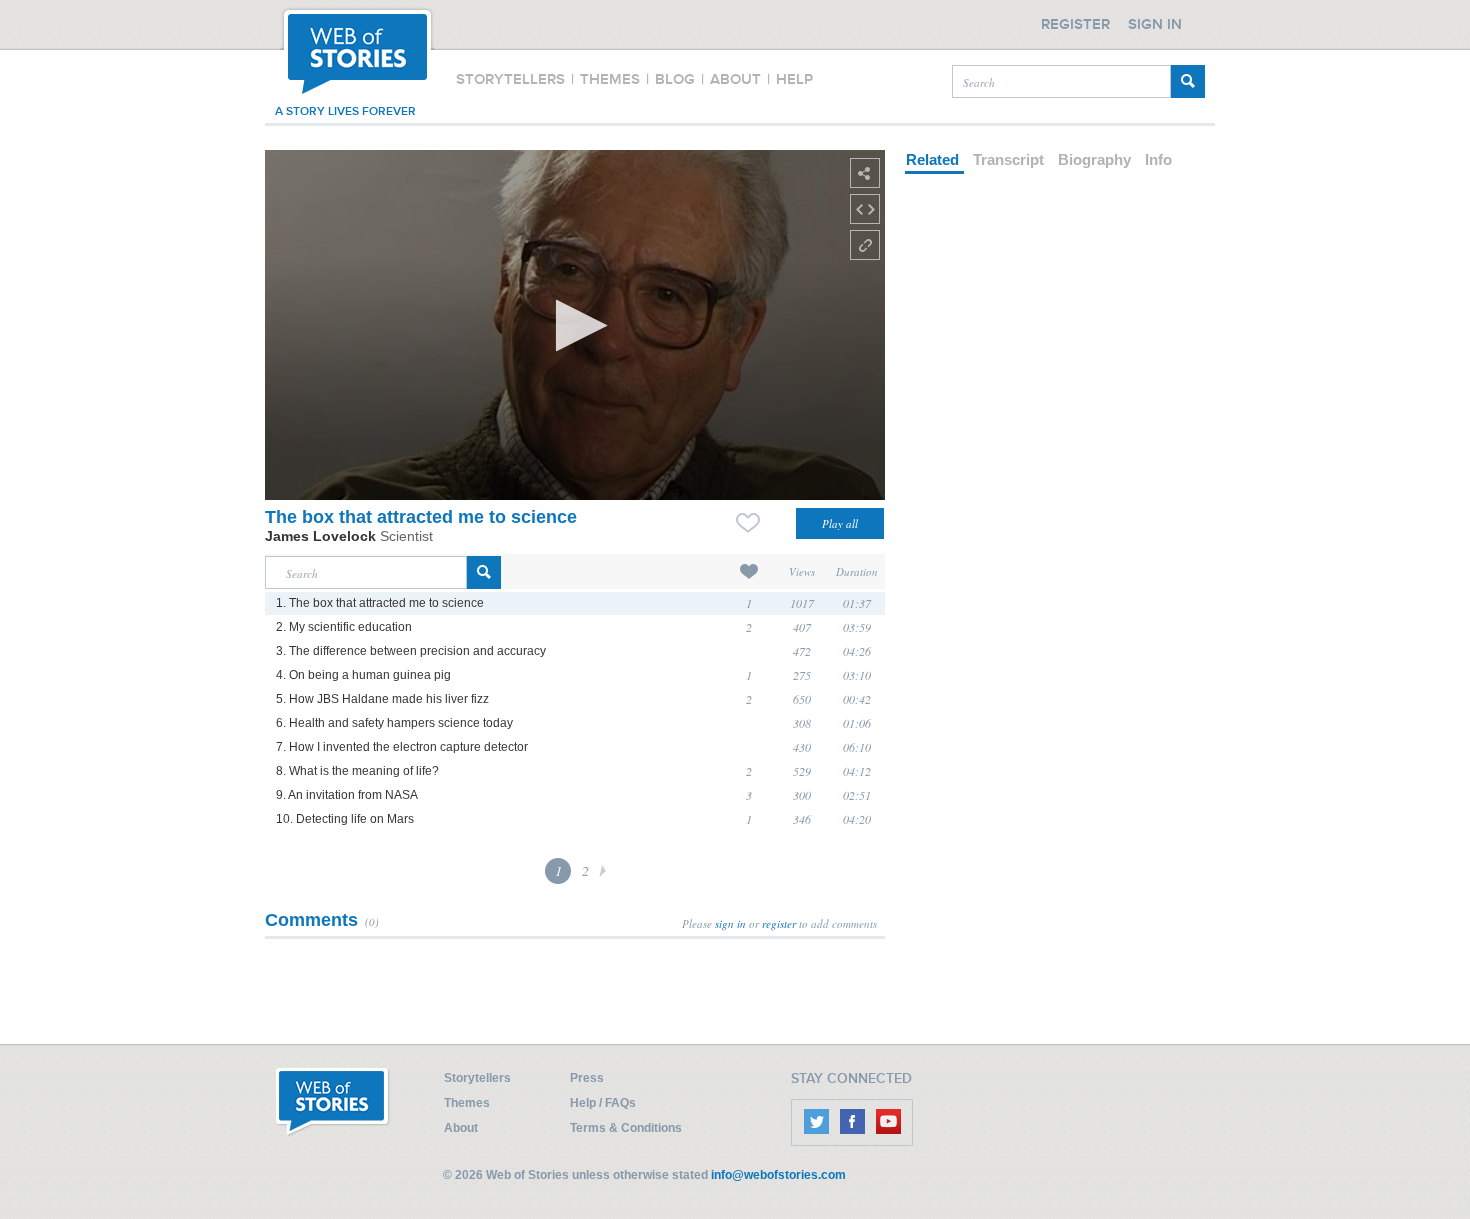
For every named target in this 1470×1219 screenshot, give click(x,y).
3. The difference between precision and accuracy (411, 651)
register (779, 923)
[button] (575, 325)
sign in (730, 923)
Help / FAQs (603, 1103)
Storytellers (477, 1078)
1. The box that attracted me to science (380, 603)
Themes (467, 1103)
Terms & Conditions (626, 1128)
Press (587, 1078)
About (461, 1128)
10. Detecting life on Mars (345, 819)
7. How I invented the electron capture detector (402, 747)
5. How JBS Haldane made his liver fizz (382, 699)
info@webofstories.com (778, 1175)
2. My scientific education (344, 627)
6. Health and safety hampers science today (394, 723)
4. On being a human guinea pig (363, 675)
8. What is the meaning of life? (357, 771)
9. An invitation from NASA (347, 795)
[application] (575, 325)
